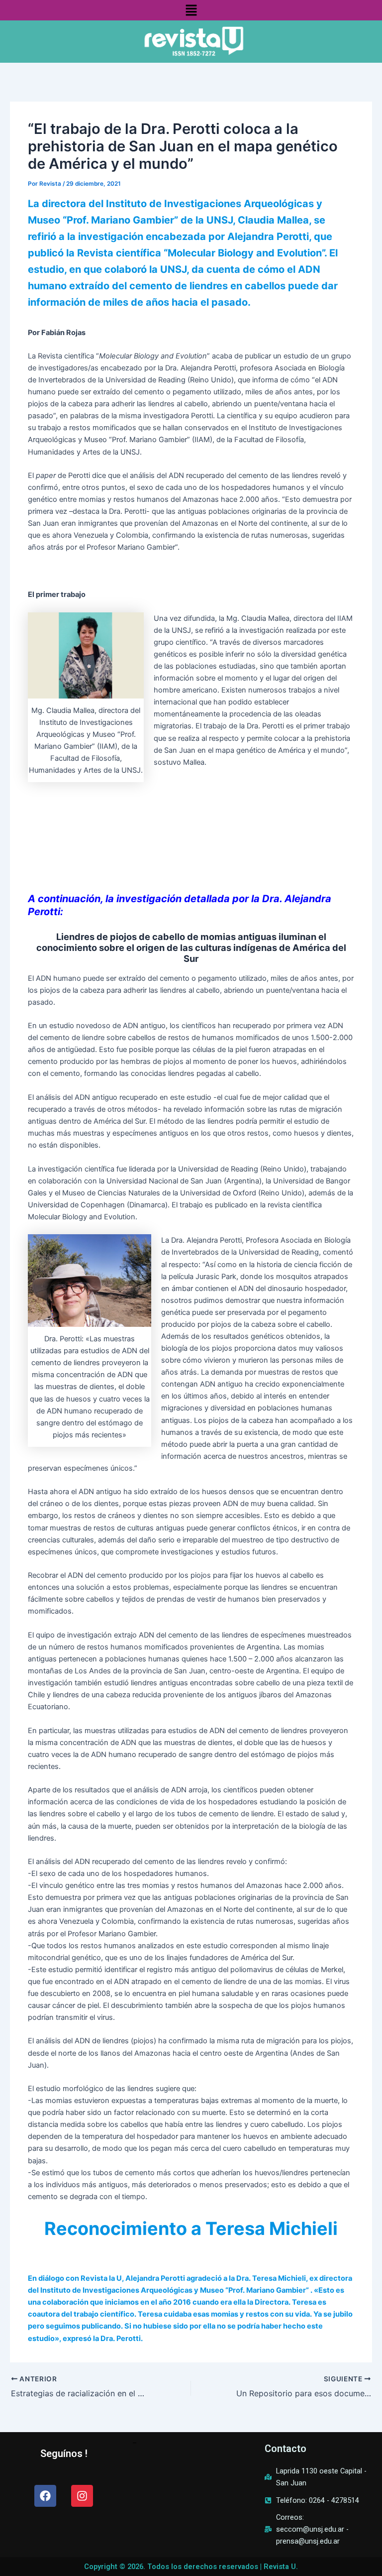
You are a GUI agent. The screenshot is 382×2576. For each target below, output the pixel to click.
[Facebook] (45, 2496)
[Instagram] (82, 2496)
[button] (191, 10)
